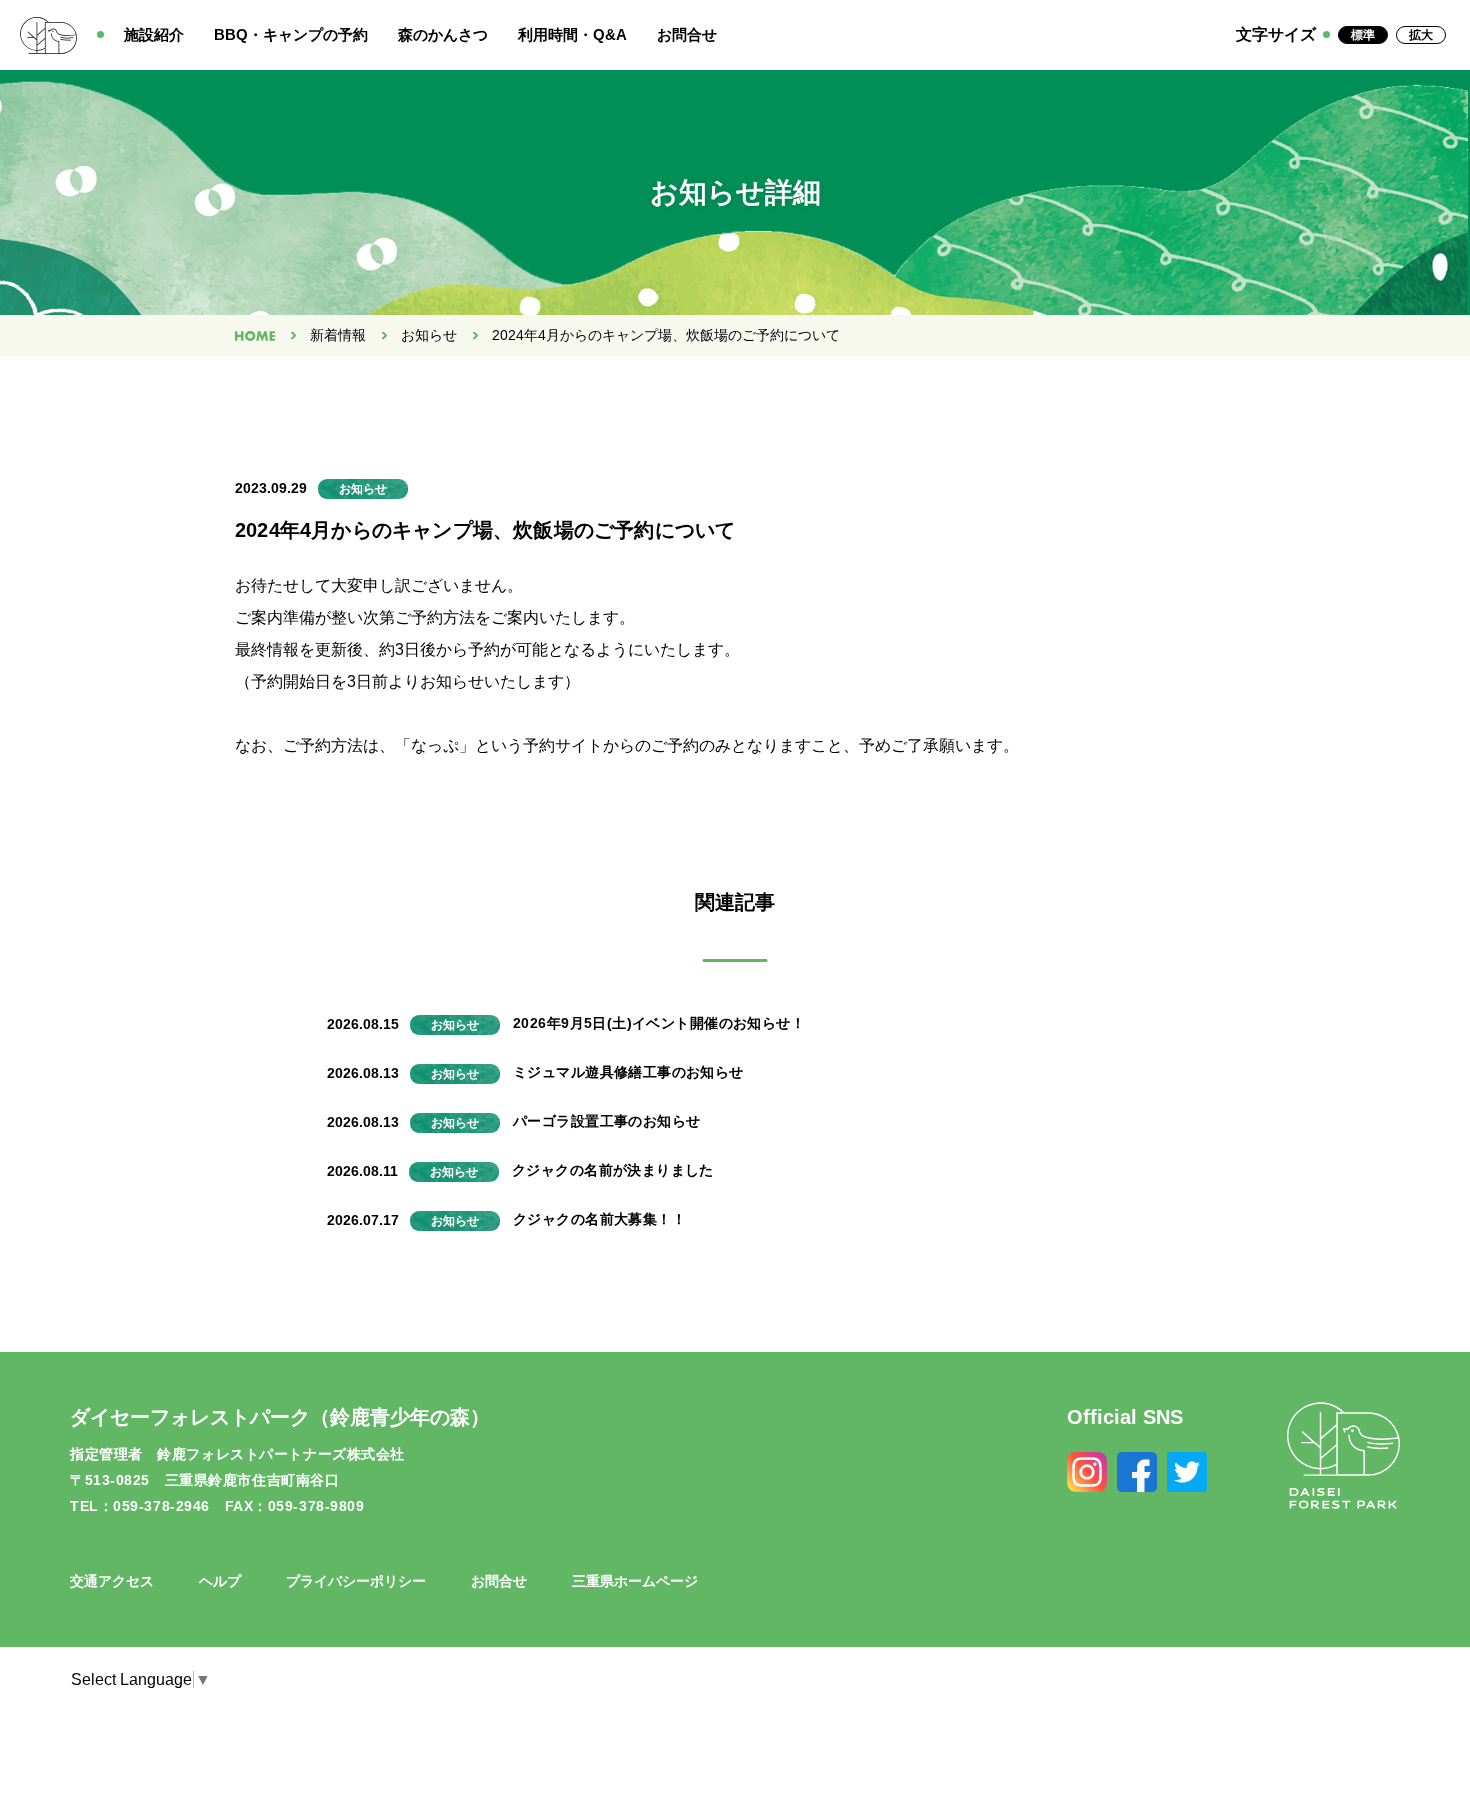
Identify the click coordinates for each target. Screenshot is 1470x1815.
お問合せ (687, 34)
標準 (1363, 35)
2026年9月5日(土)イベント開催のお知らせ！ (659, 1023)
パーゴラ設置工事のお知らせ (606, 1121)
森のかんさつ (443, 34)
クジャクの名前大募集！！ (599, 1219)
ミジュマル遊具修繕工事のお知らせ (628, 1072)
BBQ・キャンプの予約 (291, 34)
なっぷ (435, 745)
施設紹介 (154, 34)
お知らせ (429, 335)
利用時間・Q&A (572, 34)
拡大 (1421, 35)
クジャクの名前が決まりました (613, 1170)
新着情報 (338, 335)
